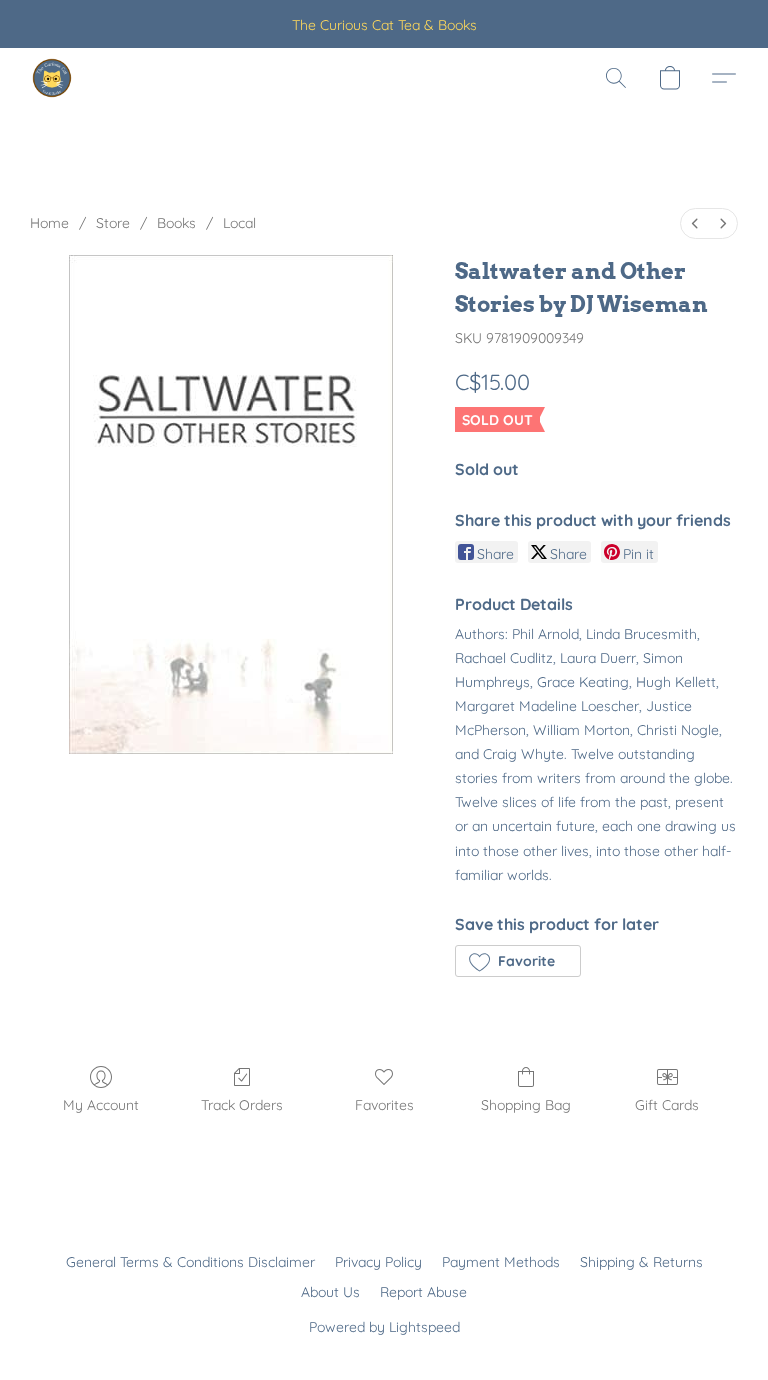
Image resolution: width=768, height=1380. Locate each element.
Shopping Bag (526, 1105)
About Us (330, 1292)
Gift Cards (667, 1105)
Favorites (384, 1105)
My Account (101, 1105)
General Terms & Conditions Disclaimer (190, 1262)
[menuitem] (695, 223)
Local (239, 223)
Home (49, 223)
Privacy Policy (378, 1262)
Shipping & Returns (641, 1262)
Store (113, 223)
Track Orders (242, 1105)
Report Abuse (423, 1292)
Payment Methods (501, 1262)
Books (176, 223)
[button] (52, 78)
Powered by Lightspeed (384, 1327)
